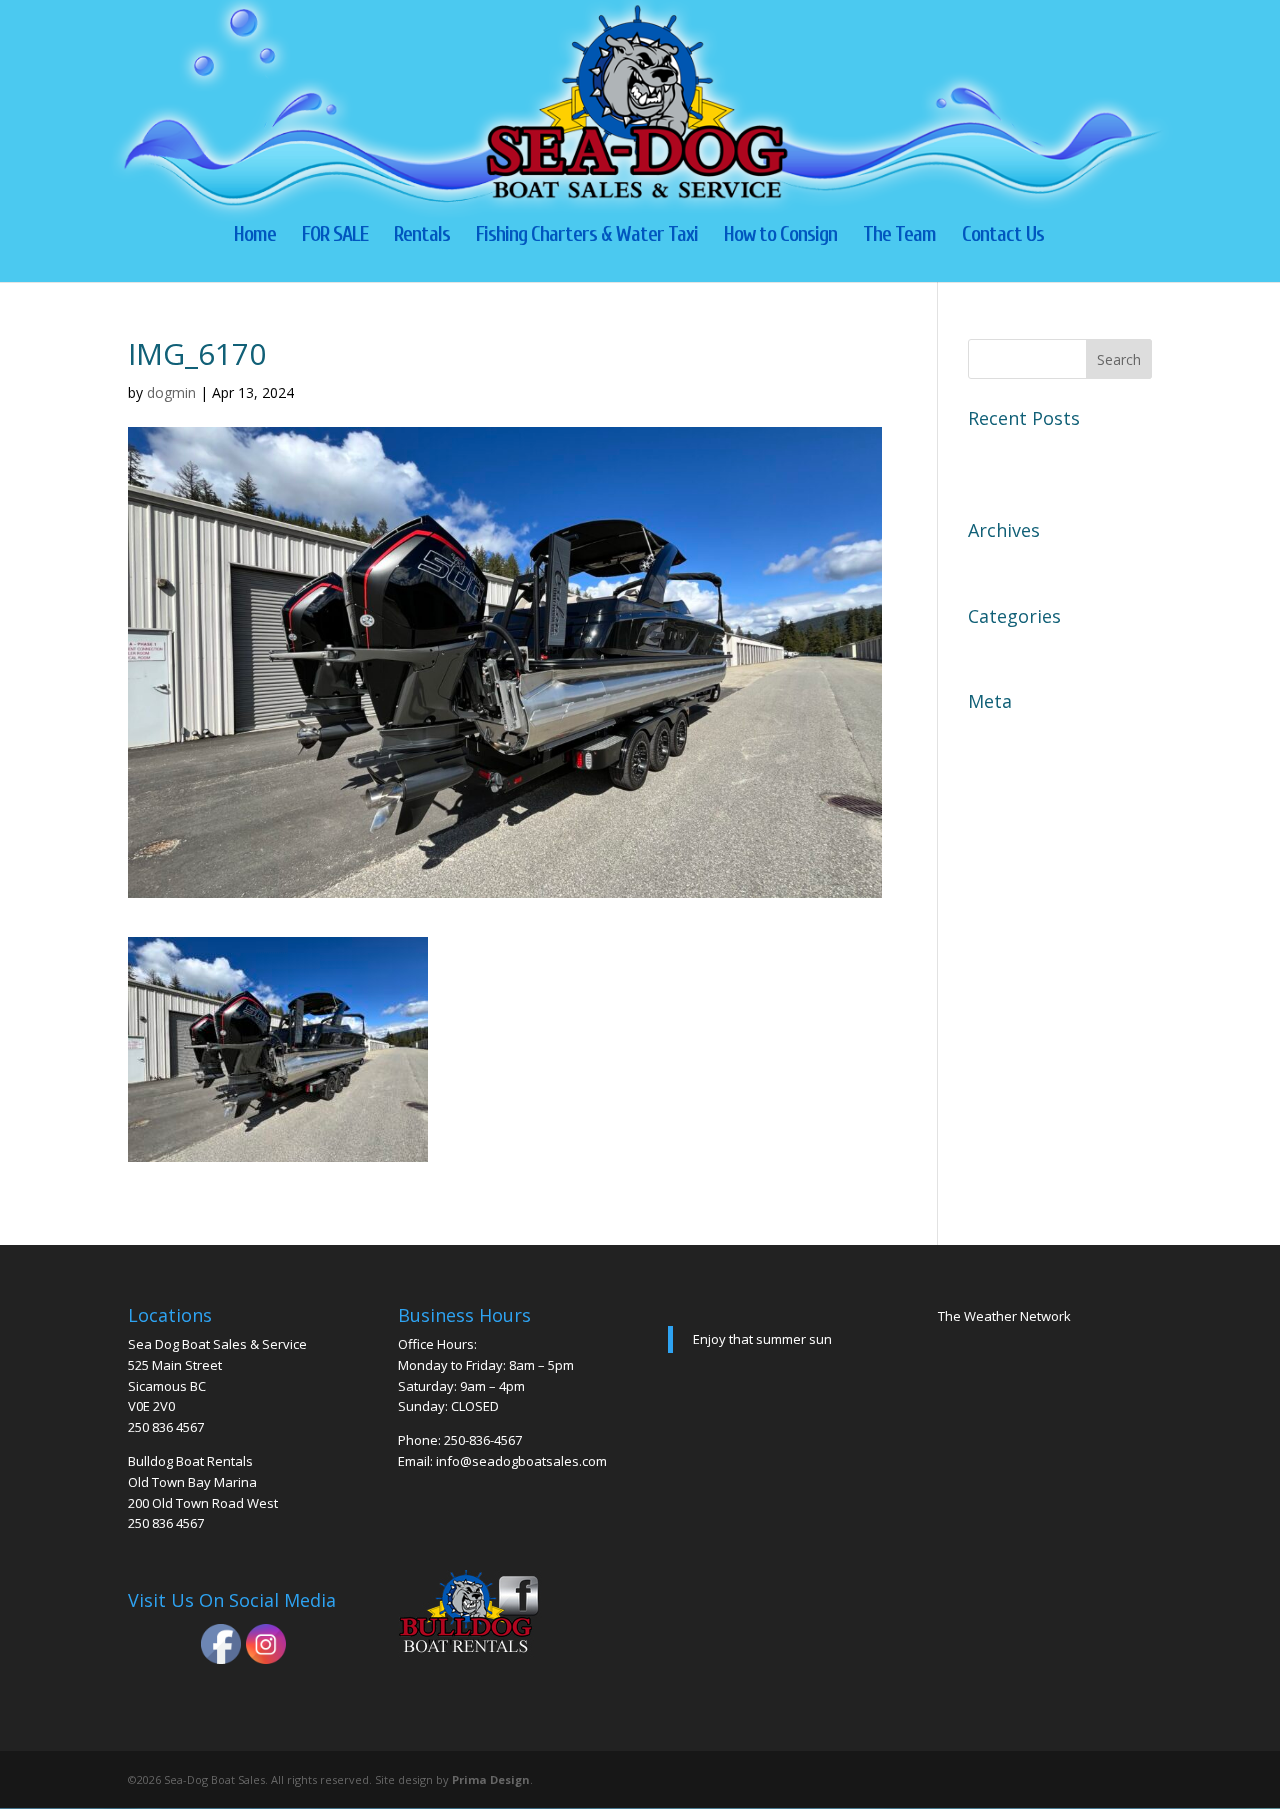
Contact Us (1003, 236)
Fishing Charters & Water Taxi (587, 236)
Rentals (422, 236)
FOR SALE (335, 236)
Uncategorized (1023, 648)
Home (255, 236)
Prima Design (491, 1779)
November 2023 (1028, 562)
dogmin (171, 392)
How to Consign (780, 236)
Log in (991, 733)
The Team (899, 236)
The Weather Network (1004, 1316)
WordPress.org (1024, 838)
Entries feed (1013, 768)
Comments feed (1027, 803)
